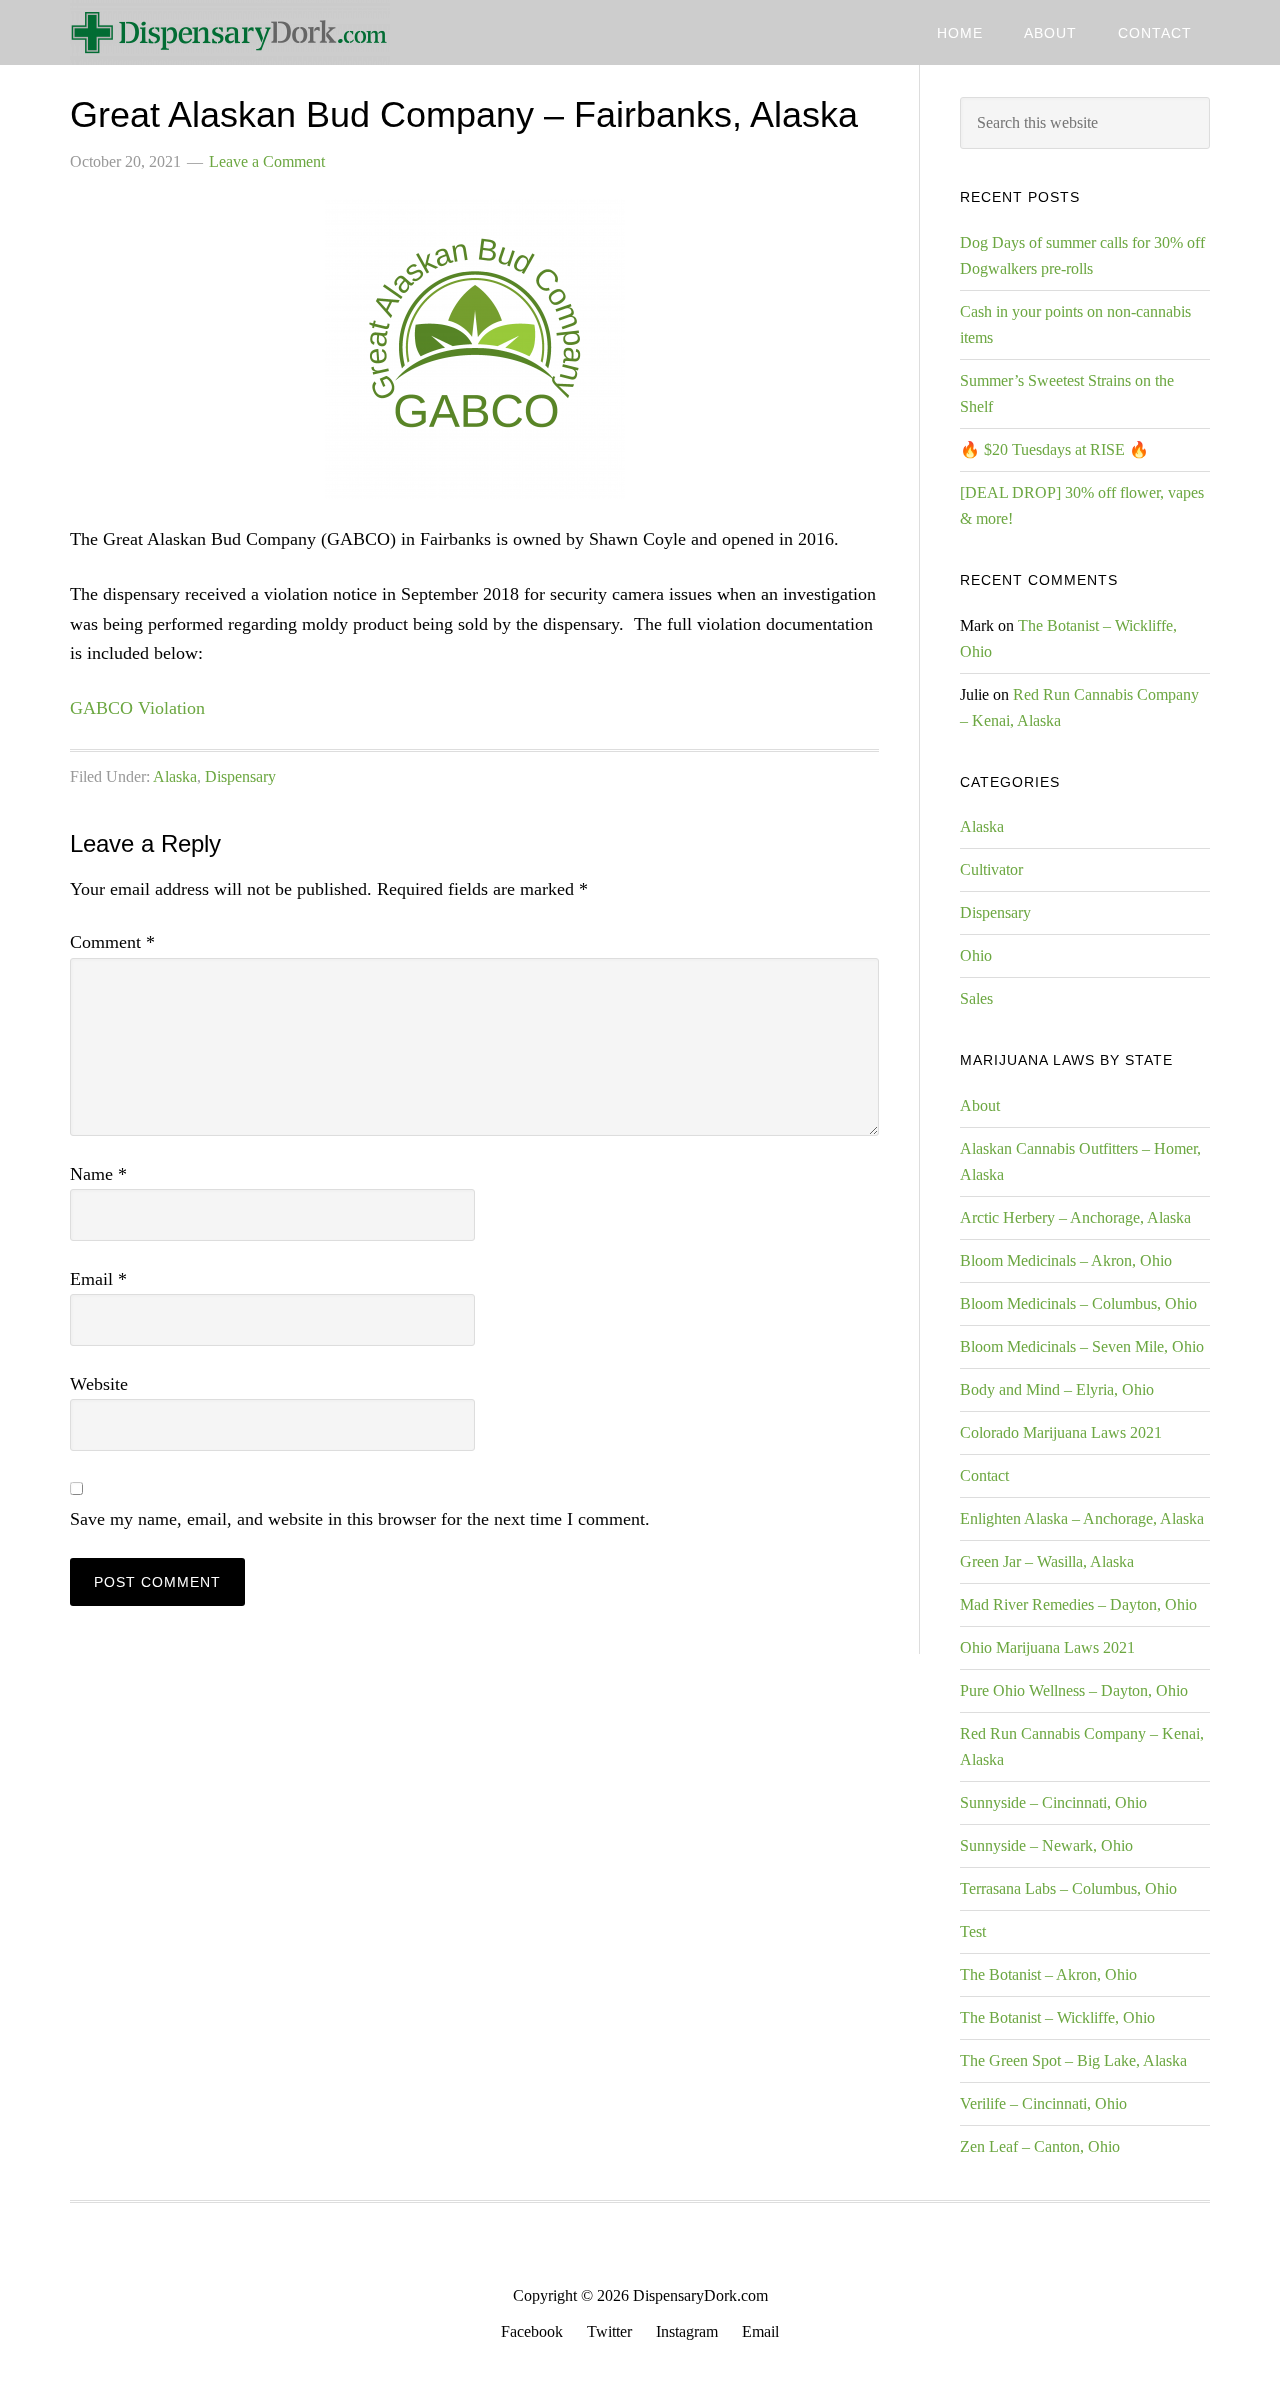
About (980, 1105)
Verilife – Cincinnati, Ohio (1043, 2103)
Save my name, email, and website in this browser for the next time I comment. (360, 1519)
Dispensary (240, 776)
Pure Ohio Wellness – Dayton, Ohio (1074, 1690)
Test (973, 1931)
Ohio (976, 955)
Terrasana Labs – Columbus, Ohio (1068, 1888)
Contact (984, 1475)
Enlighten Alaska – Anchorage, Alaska (1082, 1518)
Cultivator (991, 869)
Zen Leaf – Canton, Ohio (1040, 2146)
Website (99, 1384)
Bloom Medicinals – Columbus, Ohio (1078, 1303)
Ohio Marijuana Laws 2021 (1047, 1647)
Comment (112, 942)
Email (98, 1279)
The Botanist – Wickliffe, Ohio (1057, 2017)
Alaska (175, 776)
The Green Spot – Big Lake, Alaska (1073, 2060)
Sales (976, 998)
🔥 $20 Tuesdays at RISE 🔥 (1054, 449)
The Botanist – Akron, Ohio (1048, 1974)
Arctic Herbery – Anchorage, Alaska (1075, 1217)
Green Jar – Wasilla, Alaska (1047, 1561)
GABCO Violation (137, 708)
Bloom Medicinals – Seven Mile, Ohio (1082, 1346)
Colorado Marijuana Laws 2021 (1061, 1432)
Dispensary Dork (230, 32)
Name (98, 1174)
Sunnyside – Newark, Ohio (1046, 1845)
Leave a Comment (267, 161)
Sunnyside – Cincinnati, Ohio (1053, 1802)
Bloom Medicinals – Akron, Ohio (1066, 1260)
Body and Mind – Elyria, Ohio (1057, 1389)
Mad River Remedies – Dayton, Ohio (1078, 1604)
